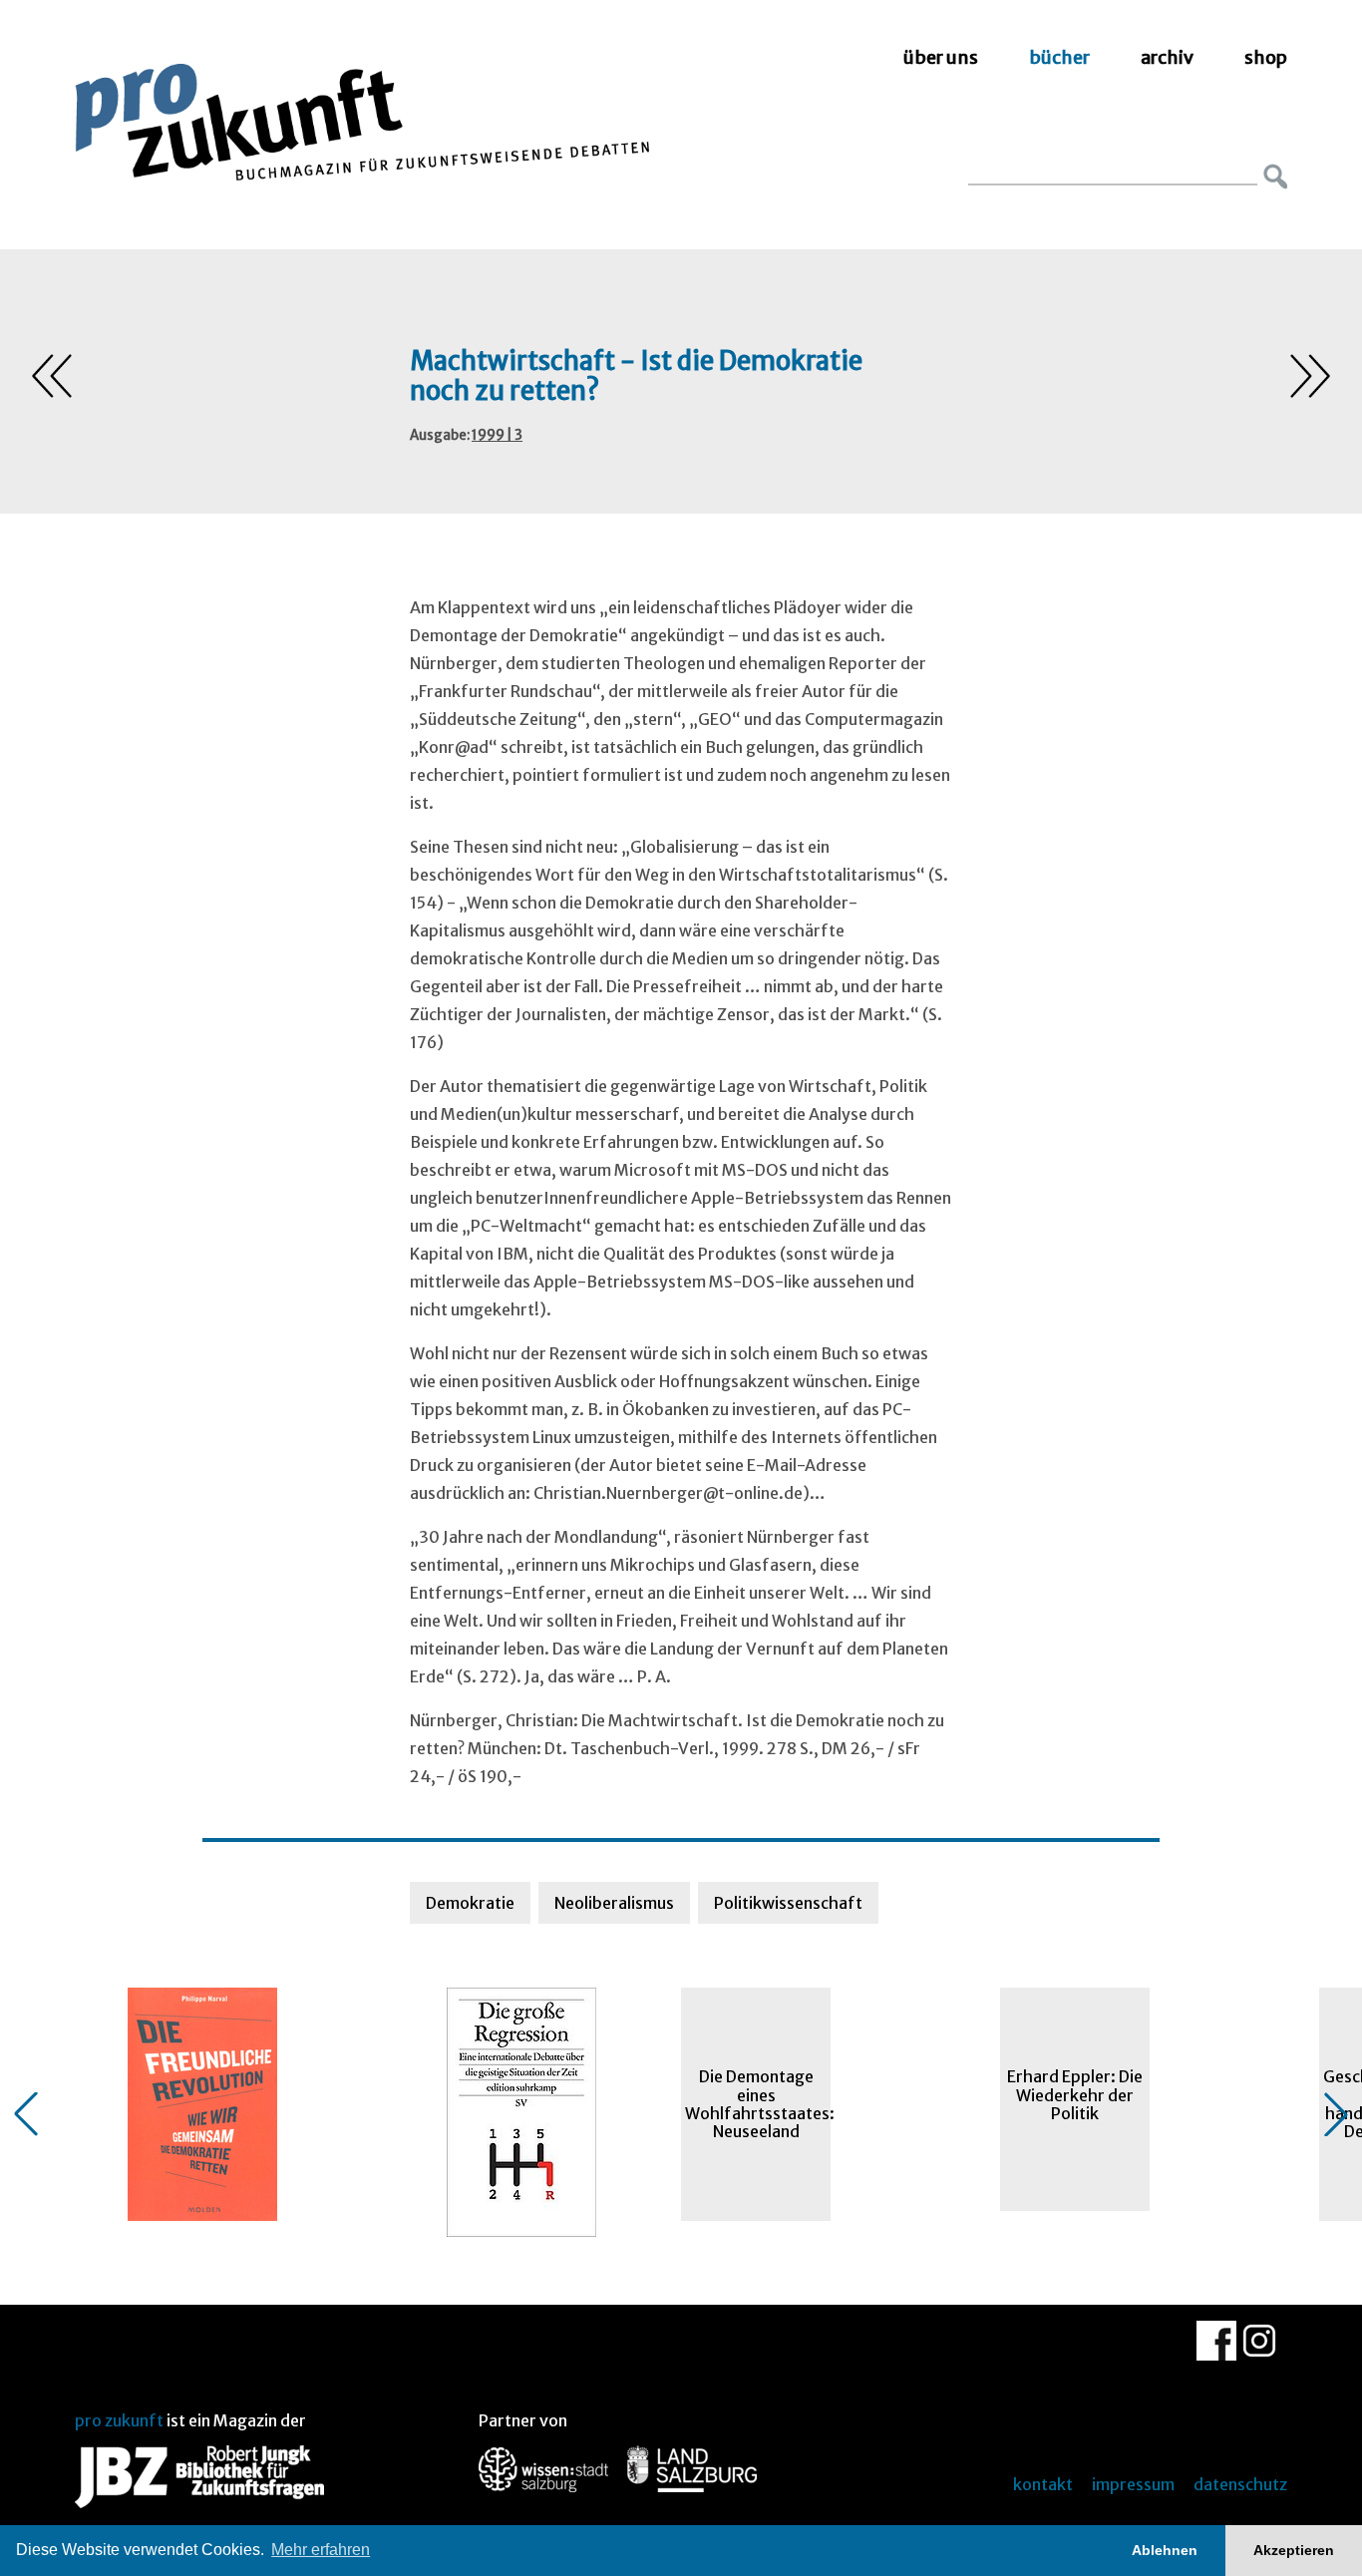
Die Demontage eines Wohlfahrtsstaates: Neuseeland (758, 2104)
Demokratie (470, 1903)
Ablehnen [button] (1165, 2550)
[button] (26, 2114)
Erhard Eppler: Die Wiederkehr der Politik (1075, 2095)
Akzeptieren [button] (1294, 2550)
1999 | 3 (497, 435)
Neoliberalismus (614, 1903)
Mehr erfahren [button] (321, 2550)
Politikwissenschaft (788, 1903)
